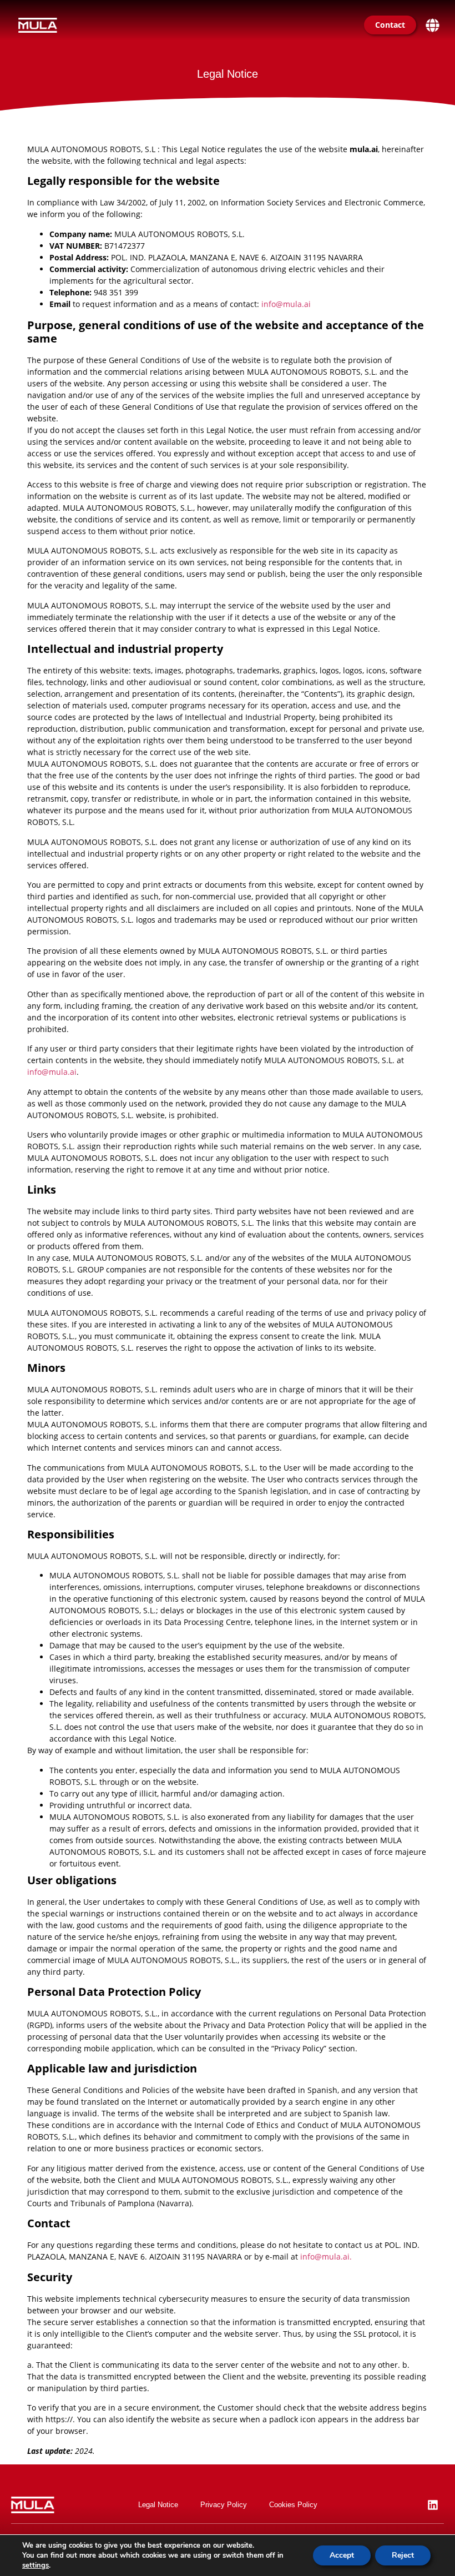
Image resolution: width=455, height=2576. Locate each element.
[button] (432, 25)
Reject (403, 2555)
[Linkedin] (433, 2505)
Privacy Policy (224, 2505)
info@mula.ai (286, 304)
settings (36, 2565)
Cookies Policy (293, 2505)
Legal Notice (158, 2505)
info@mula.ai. (326, 2256)
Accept (342, 2555)
